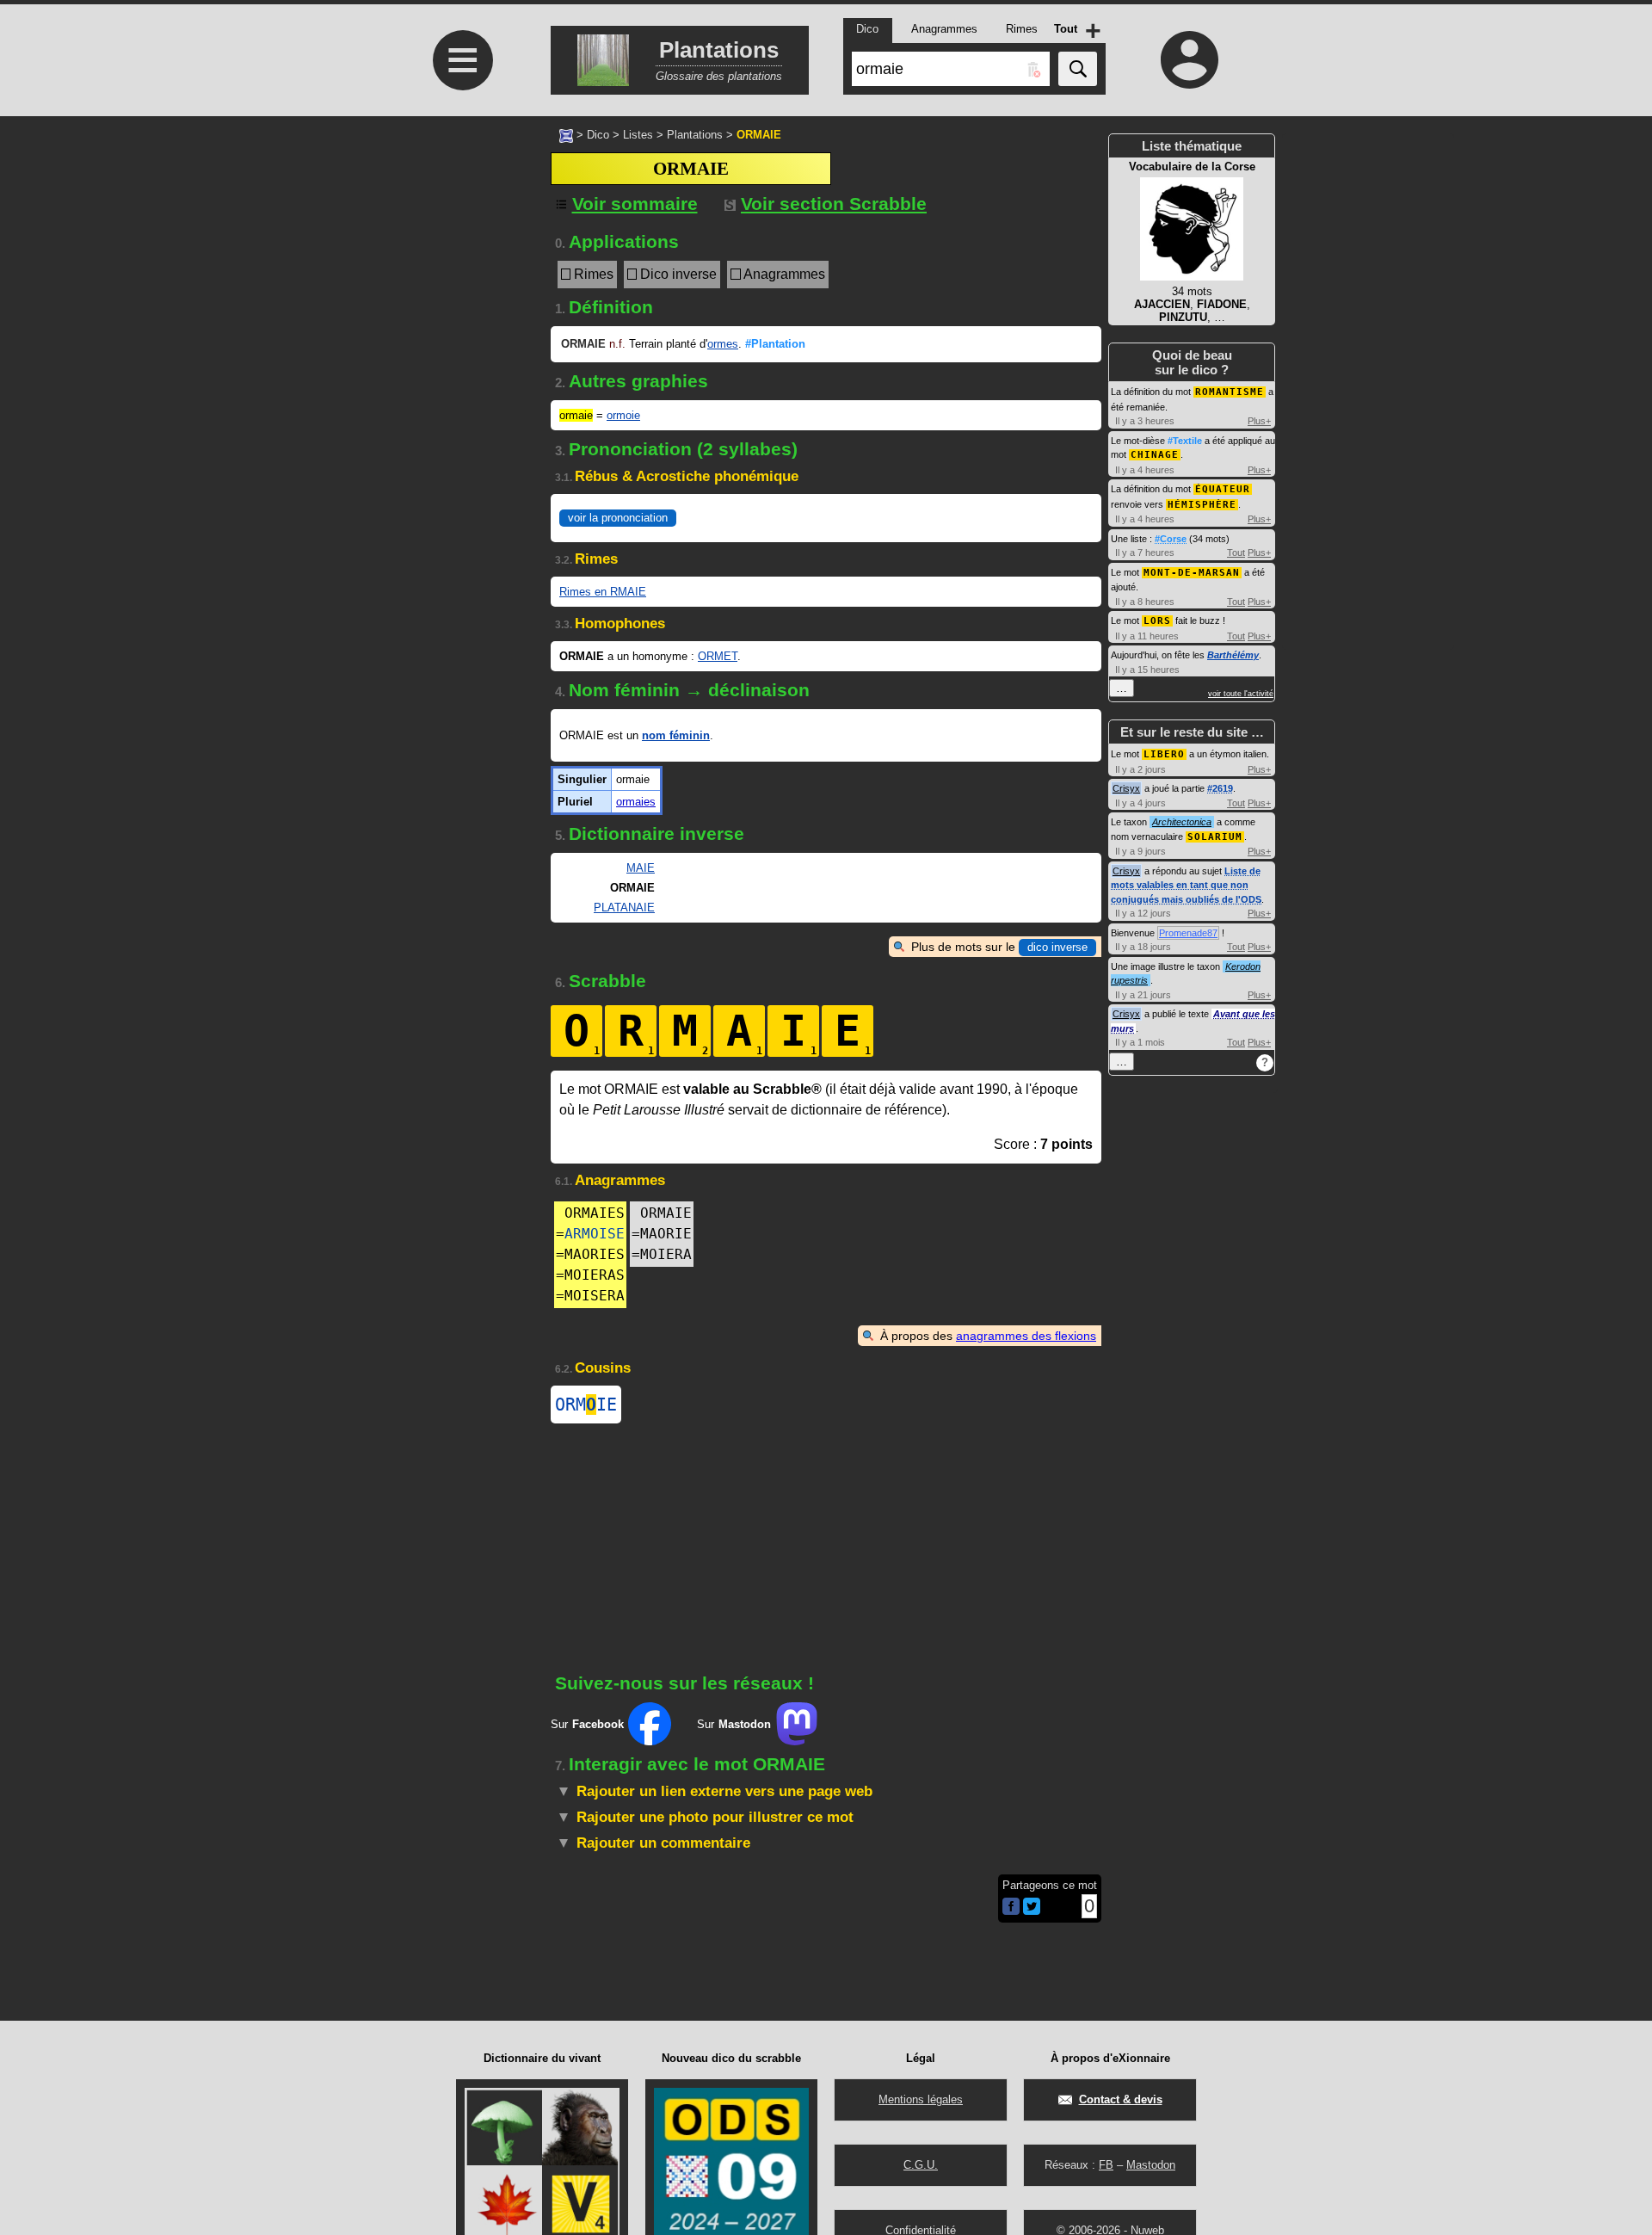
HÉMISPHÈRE (1202, 505)
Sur (587, 1724)
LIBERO (1164, 754)
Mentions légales (921, 2099)
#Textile (1185, 441)
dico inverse (1057, 947)
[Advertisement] (460, 415)
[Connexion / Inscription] (1190, 59)
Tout (1236, 553)
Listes (638, 135)
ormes (723, 344)
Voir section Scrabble (834, 204)
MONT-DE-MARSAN (1192, 573)
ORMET (718, 656)
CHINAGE (1155, 455)
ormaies (636, 802)
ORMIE (586, 1405)
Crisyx (1126, 788)
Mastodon (1151, 2165)
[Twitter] (1032, 1911)
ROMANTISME (1230, 392)
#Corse (1171, 539)
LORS (1157, 621)
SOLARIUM (1215, 837)
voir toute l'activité (1241, 694)
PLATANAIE (624, 908)
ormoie (623, 415)
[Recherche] (1078, 69)
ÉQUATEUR (1223, 489)
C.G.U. (921, 2165)
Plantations (695, 135)
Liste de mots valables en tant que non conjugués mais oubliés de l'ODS (1186, 885)
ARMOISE (595, 1234)
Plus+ (1259, 421)
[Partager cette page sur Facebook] (1011, 1908)
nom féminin (676, 735)
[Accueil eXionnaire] (566, 134)
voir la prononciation (618, 518)
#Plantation (775, 344)
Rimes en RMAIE (603, 592)
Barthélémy (1233, 655)
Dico (598, 135)
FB (1106, 2165)
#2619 (1220, 788)
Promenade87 (1188, 933)
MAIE (641, 868)
